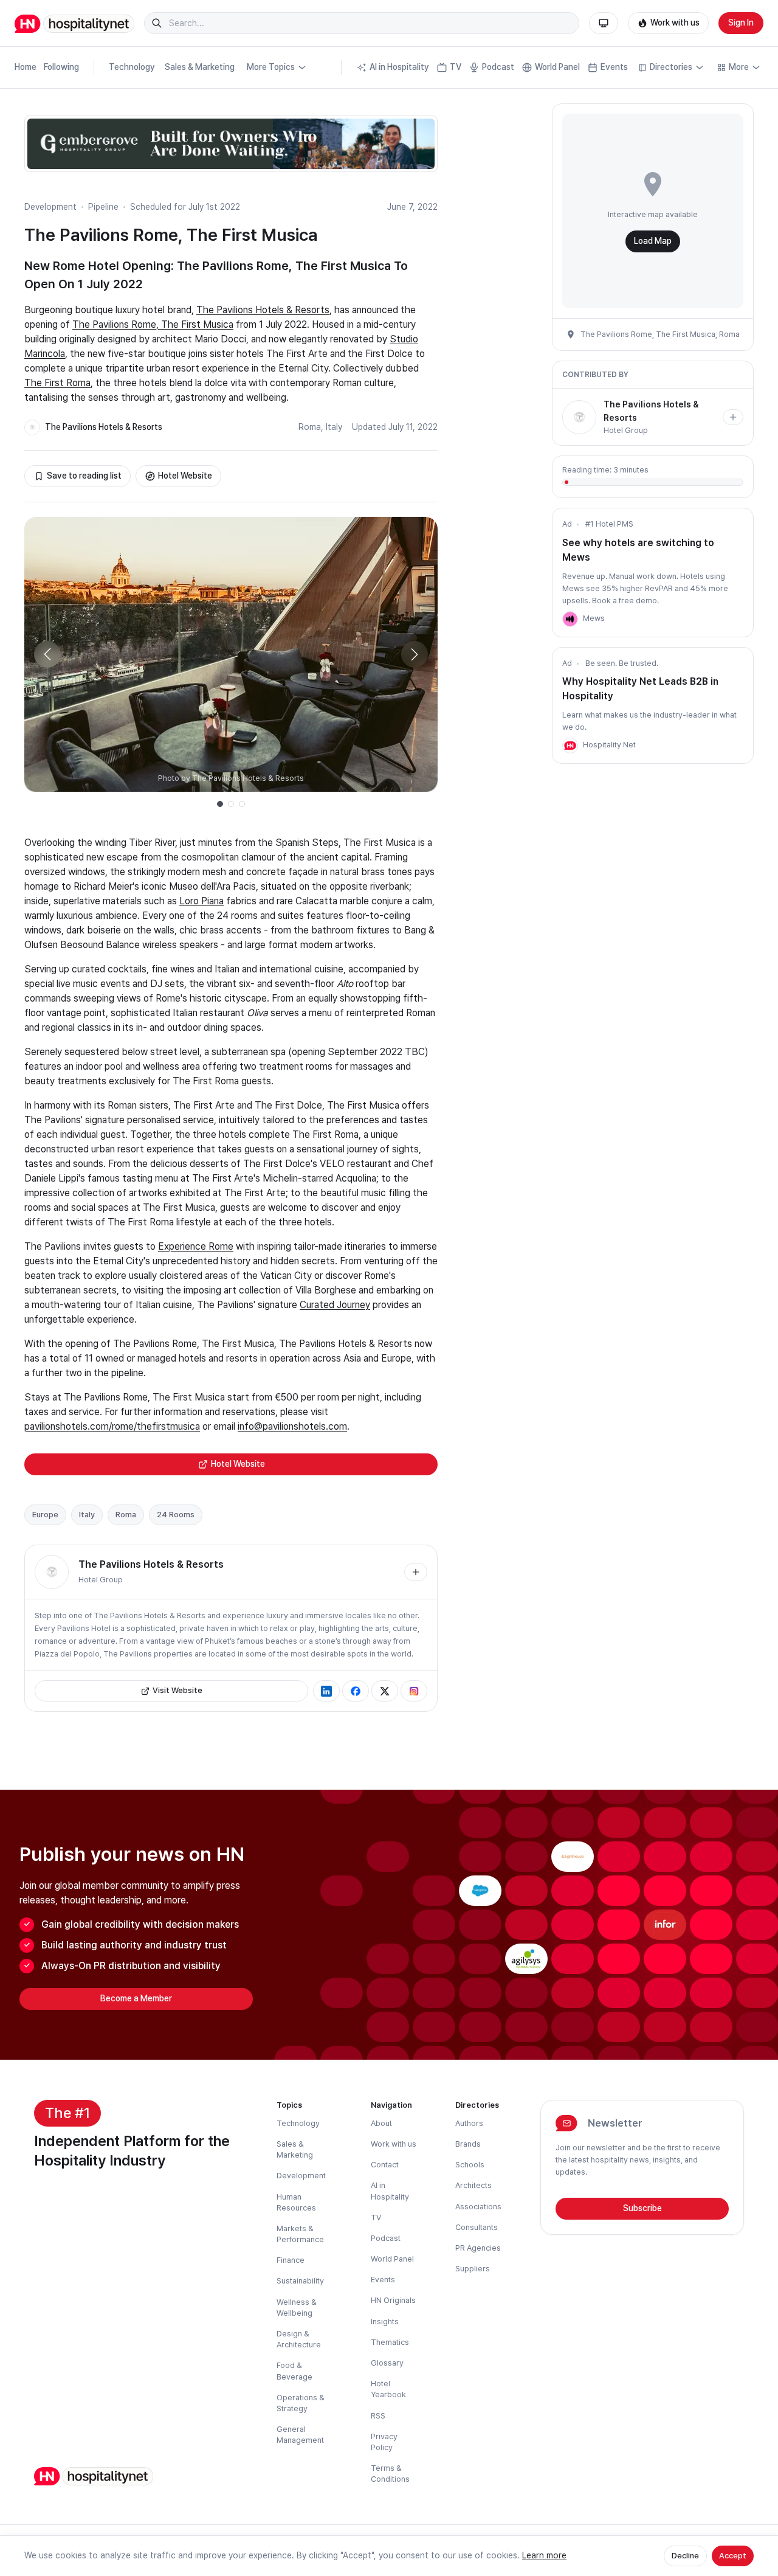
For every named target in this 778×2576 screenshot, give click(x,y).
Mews (594, 618)
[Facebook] (356, 1691)
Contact (385, 2165)
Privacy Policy (384, 2442)
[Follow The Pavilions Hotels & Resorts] (416, 1572)
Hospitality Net (609, 745)
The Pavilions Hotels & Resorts (263, 310)
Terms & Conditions (390, 2474)
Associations (478, 2207)
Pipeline (103, 207)
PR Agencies (478, 2248)
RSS (378, 2416)
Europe (45, 1515)
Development (50, 207)
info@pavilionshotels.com (292, 1426)
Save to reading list (84, 476)
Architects (473, 2185)
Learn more (544, 2555)
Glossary (387, 2363)
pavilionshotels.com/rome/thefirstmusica (112, 1426)
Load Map (653, 241)
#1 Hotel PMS (609, 524)
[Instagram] (414, 1691)
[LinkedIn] (326, 1691)
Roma (310, 427)
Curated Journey (335, 1305)
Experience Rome (196, 1246)
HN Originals (393, 2300)
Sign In (741, 23)
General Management (300, 2435)
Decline (685, 2556)
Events (614, 67)
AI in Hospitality (399, 67)
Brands (468, 2144)
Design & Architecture (299, 2339)
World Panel (557, 67)
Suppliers (473, 2269)
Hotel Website (185, 476)
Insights (385, 2322)
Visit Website (177, 1690)
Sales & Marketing (200, 67)
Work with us (675, 23)
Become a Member (136, 1998)
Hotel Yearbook (388, 2389)
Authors (469, 2123)
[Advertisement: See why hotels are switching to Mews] (570, 619)
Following (61, 67)
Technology (132, 67)
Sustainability (300, 2281)
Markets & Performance (300, 2234)
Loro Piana (201, 901)
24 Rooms (176, 1515)
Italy (334, 427)
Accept (733, 2556)
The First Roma (57, 383)
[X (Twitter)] (385, 1691)
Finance (291, 2260)
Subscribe (642, 2208)
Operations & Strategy (301, 2403)
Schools (470, 2165)
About (381, 2123)
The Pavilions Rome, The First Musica (153, 324)
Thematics (390, 2342)
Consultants (477, 2227)
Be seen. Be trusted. (622, 663)
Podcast (498, 67)
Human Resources (296, 2202)
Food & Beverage (294, 2371)
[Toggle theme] (604, 23)
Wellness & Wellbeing (297, 2308)
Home (26, 67)
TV (456, 67)
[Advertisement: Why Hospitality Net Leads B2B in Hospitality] (570, 746)
